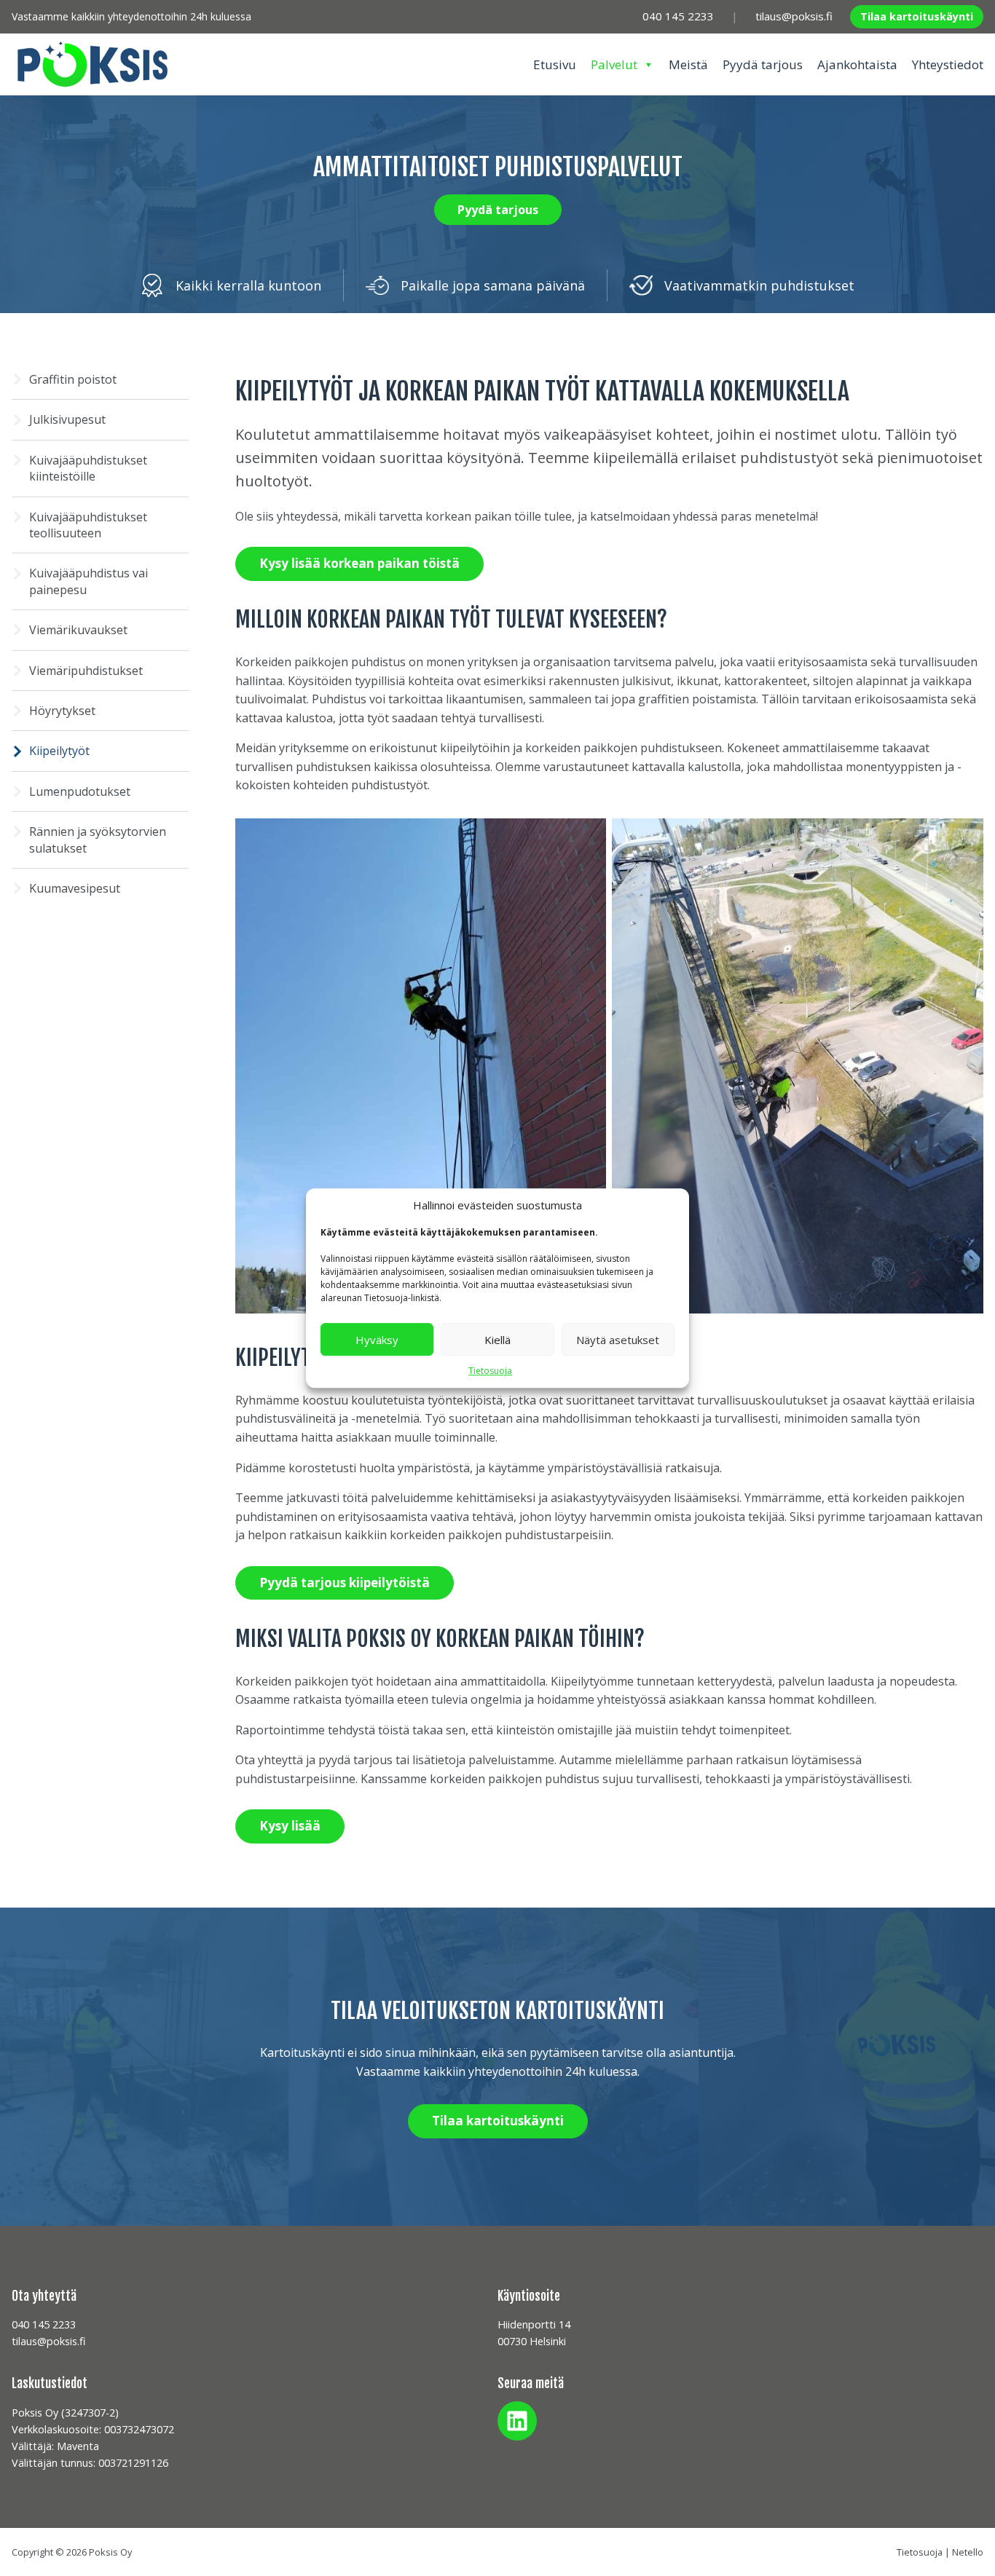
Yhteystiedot (948, 64)
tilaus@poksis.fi (794, 16)
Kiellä (497, 1340)
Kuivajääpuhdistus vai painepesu (89, 581)
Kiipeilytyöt (59, 751)
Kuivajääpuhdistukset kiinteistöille (88, 468)
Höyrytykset (62, 711)
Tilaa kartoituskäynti (917, 16)
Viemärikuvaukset (78, 630)
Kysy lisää (290, 1826)
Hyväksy (377, 1340)
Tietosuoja (490, 1371)
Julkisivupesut (67, 419)
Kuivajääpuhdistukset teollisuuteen (88, 525)
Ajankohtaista (857, 64)
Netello (968, 2552)
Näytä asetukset (618, 1340)
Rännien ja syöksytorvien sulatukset (98, 839)
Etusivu (555, 64)
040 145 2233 (678, 16)
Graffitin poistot (73, 379)
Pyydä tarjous (763, 64)
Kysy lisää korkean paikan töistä (359, 563)
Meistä (688, 64)
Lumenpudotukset (80, 791)
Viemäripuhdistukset (87, 671)
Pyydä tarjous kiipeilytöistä (345, 1583)
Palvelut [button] (614, 64)
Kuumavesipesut (75, 888)
